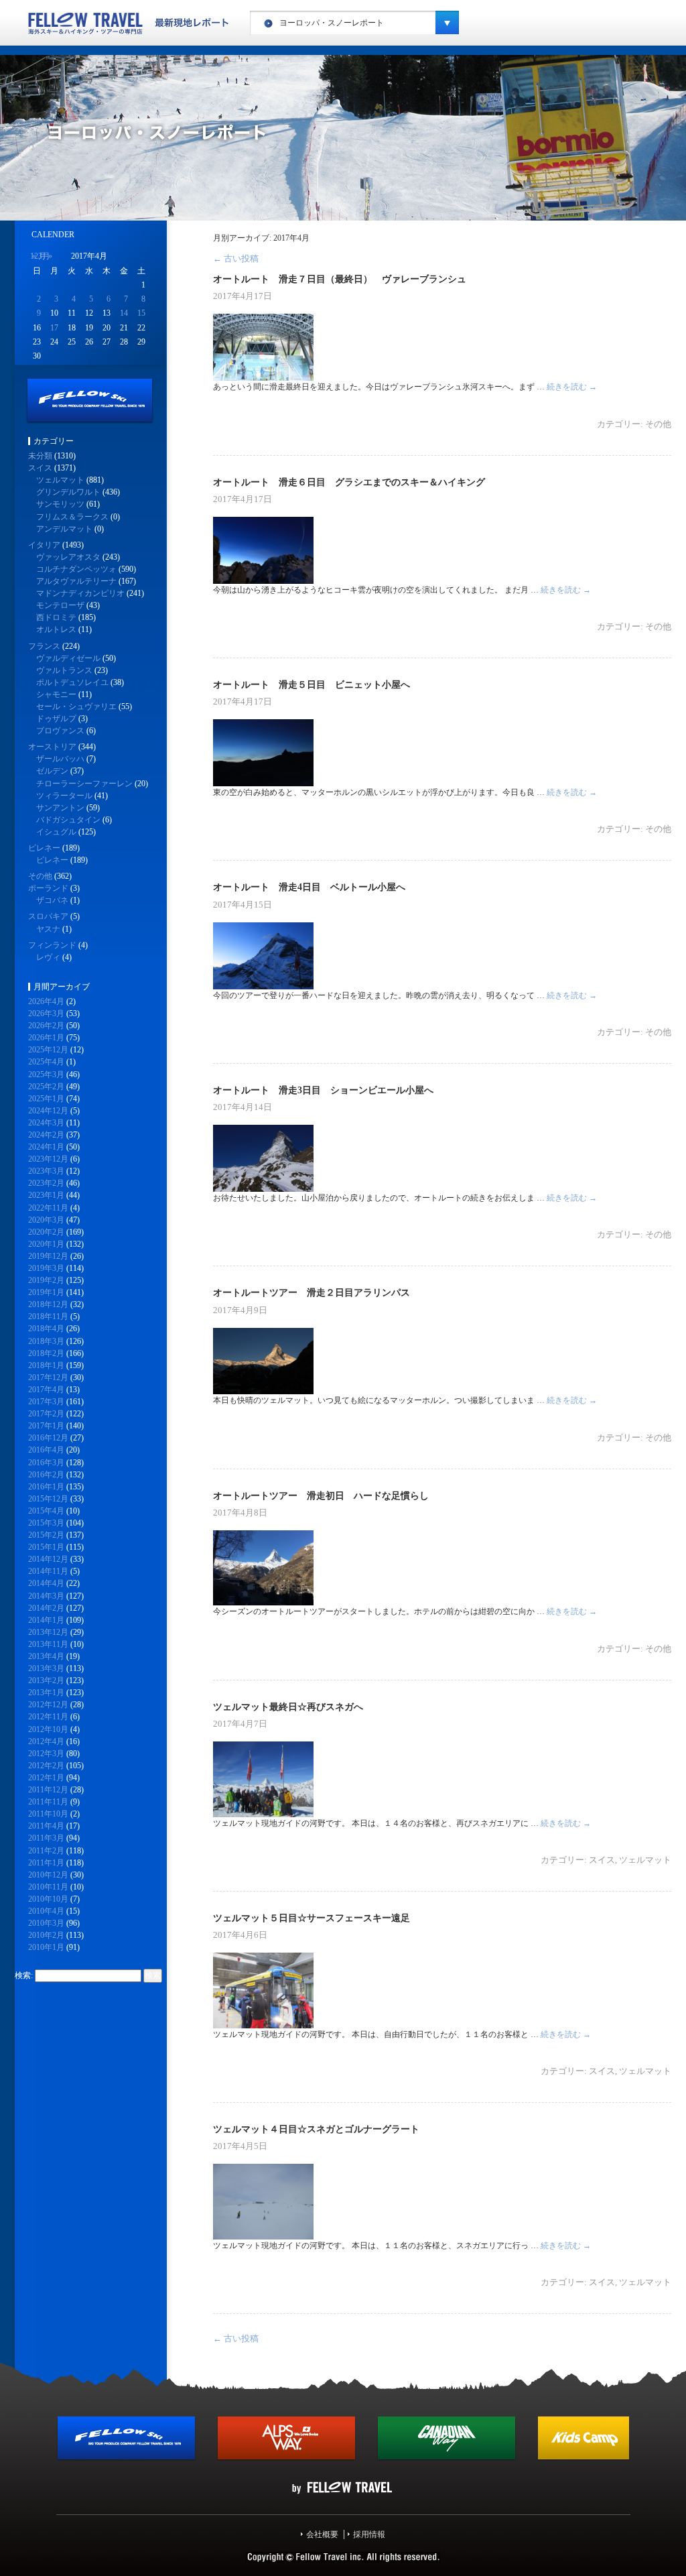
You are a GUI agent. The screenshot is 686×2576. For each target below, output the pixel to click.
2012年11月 (48, 1717)
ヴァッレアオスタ (68, 557)
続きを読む (572, 387)
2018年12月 (48, 1304)
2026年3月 (46, 1014)
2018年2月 (46, 1353)
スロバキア (48, 916)
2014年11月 (48, 1571)
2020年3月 (46, 1220)
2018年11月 (48, 1316)
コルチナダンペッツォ (76, 569)
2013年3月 (46, 1668)
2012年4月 (46, 1741)
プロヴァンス (60, 731)
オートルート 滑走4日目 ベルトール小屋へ (309, 887)
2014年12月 (48, 1559)
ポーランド (48, 888)
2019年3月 (46, 1268)
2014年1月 (46, 1620)
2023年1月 (46, 1195)
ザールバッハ (60, 759)
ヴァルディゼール (68, 658)
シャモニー (56, 694)
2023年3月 (46, 1171)
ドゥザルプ (56, 719)
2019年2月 (46, 1280)
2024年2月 (46, 1135)
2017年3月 (46, 1402)
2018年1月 (46, 1365)
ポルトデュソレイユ (72, 682)
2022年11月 (48, 1208)
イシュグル (56, 832)
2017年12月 (48, 1377)
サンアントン (60, 808)
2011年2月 (46, 1851)
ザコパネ (52, 900)
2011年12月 (48, 1790)
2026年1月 (46, 1038)
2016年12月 (48, 1438)
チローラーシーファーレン (84, 784)
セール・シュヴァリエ (76, 707)
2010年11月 (48, 1887)
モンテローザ (60, 605)
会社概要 (322, 2534)
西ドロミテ (56, 617)
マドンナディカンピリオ (80, 593)
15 (141, 313)
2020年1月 (46, 1244)
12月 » (41, 256)
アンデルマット (64, 529)
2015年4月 (46, 1511)
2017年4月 (46, 1390)
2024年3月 (46, 1123)
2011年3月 (46, 1838)
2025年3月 (46, 1075)
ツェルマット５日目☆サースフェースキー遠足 (312, 1918)
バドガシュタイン (68, 820)
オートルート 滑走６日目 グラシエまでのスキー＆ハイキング (349, 482)
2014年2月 (46, 1608)
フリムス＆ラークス (72, 517)
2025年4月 (46, 1062)
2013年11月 (48, 1644)
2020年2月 (46, 1232)
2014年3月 (46, 1596)
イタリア (44, 545)
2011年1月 (46, 1863)
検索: (24, 1975)
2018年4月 (46, 1329)
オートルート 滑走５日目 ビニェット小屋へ (312, 684)
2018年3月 (46, 1341)
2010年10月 (48, 1899)
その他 (658, 424)
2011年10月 (48, 1814)
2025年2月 (46, 1087)
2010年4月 (46, 1911)
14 (124, 313)
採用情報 (369, 2534)
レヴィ (48, 957)
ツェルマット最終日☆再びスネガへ (288, 1707)
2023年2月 (46, 1183)
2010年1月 (46, 1947)
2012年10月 (48, 1729)
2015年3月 (46, 1523)
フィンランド (52, 945)
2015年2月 (46, 1535)
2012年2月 (46, 1766)
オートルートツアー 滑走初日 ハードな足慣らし (321, 1495)
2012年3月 (46, 1754)
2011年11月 (48, 1802)
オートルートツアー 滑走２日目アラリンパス (312, 1292)
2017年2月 (46, 1414)
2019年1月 (46, 1292)
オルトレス (56, 629)
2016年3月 (46, 1463)
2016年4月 (46, 1450)
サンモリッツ (60, 504)
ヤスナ (48, 929)
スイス (602, 1860)
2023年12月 (48, 1159)
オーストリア (52, 747)
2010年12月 (48, 1875)
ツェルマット (645, 1860)
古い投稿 (236, 258)
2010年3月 (46, 1923)
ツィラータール (64, 796)
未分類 (40, 456)
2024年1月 (46, 1147)
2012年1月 (46, 1778)
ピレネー (44, 848)
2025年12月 (48, 1050)
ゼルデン (52, 771)
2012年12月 (48, 1705)
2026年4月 (46, 1001)
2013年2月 (46, 1680)
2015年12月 (48, 1499)
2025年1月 (46, 1099)
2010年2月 (46, 1935)
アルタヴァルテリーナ (76, 581)
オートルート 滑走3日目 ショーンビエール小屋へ (323, 1090)
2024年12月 (48, 1111)
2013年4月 (46, 1656)
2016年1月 (46, 1487)
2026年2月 (46, 1026)
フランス (44, 646)
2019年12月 (48, 1256)
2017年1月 (46, 1426)
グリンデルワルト (68, 492)
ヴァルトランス (64, 670)
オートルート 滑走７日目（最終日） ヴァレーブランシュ (340, 279)
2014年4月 (46, 1583)
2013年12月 (48, 1632)
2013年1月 (46, 1693)
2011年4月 (46, 1826)
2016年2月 (46, 1475)
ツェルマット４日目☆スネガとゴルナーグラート (316, 2129)
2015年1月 (46, 1547)
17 (54, 328)
